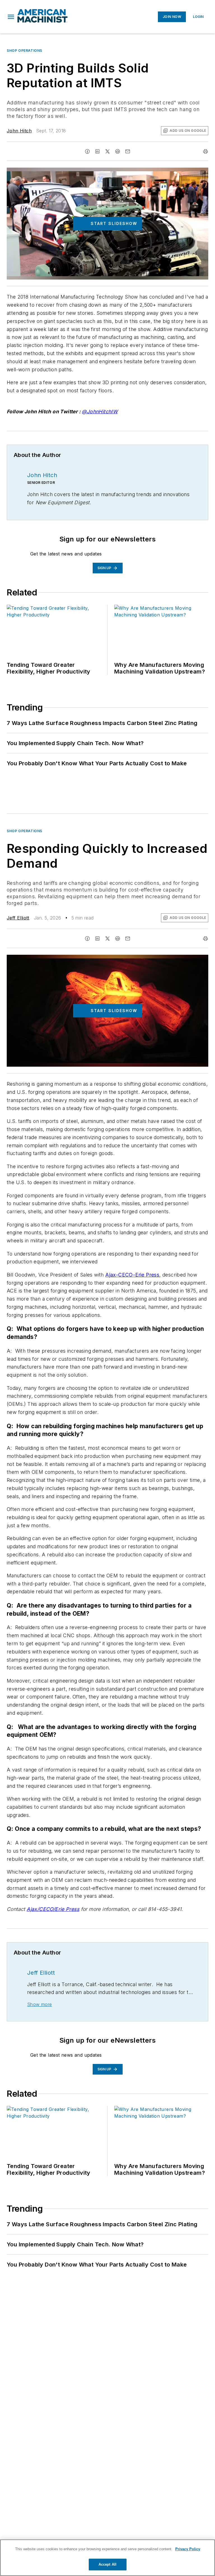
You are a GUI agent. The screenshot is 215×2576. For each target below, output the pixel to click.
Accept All (107, 2564)
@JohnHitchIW (100, 411)
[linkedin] (97, 151)
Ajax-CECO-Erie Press (132, 1275)
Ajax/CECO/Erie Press (53, 1909)
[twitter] (107, 151)
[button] (11, 17)
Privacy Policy (188, 2549)
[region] (107, 2558)
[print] (205, 151)
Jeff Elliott (18, 918)
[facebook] (87, 151)
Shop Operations (24, 51)
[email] (128, 151)
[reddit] (118, 151)
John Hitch (19, 131)
